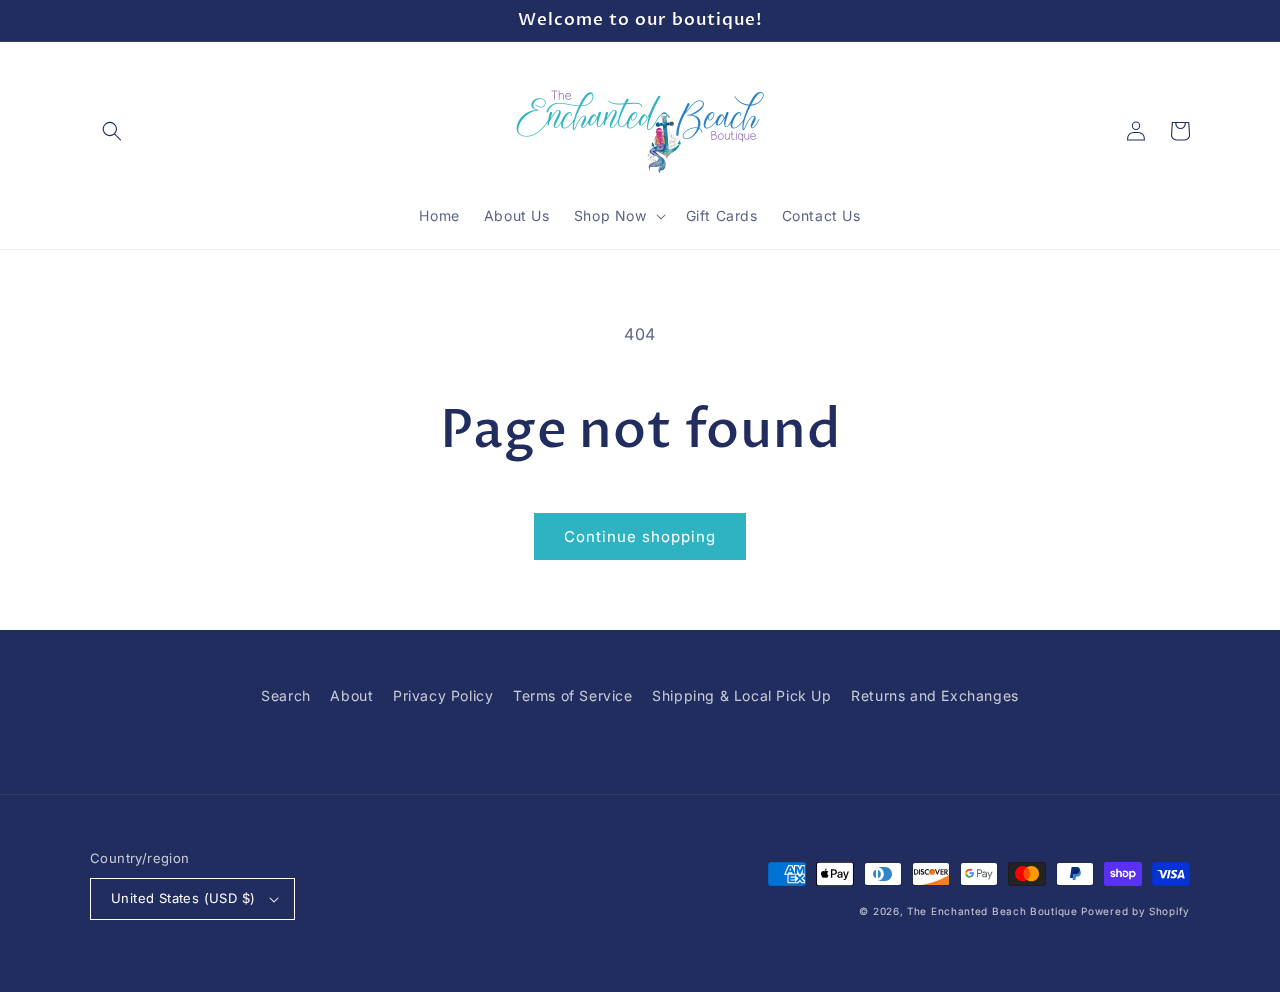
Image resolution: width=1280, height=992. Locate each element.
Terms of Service (573, 695)
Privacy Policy (443, 695)
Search (286, 695)
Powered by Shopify (1135, 911)
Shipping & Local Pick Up (741, 695)
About (351, 695)
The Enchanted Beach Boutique (992, 911)
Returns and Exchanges (935, 695)
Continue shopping (640, 536)
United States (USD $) (183, 898)
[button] (112, 131)
